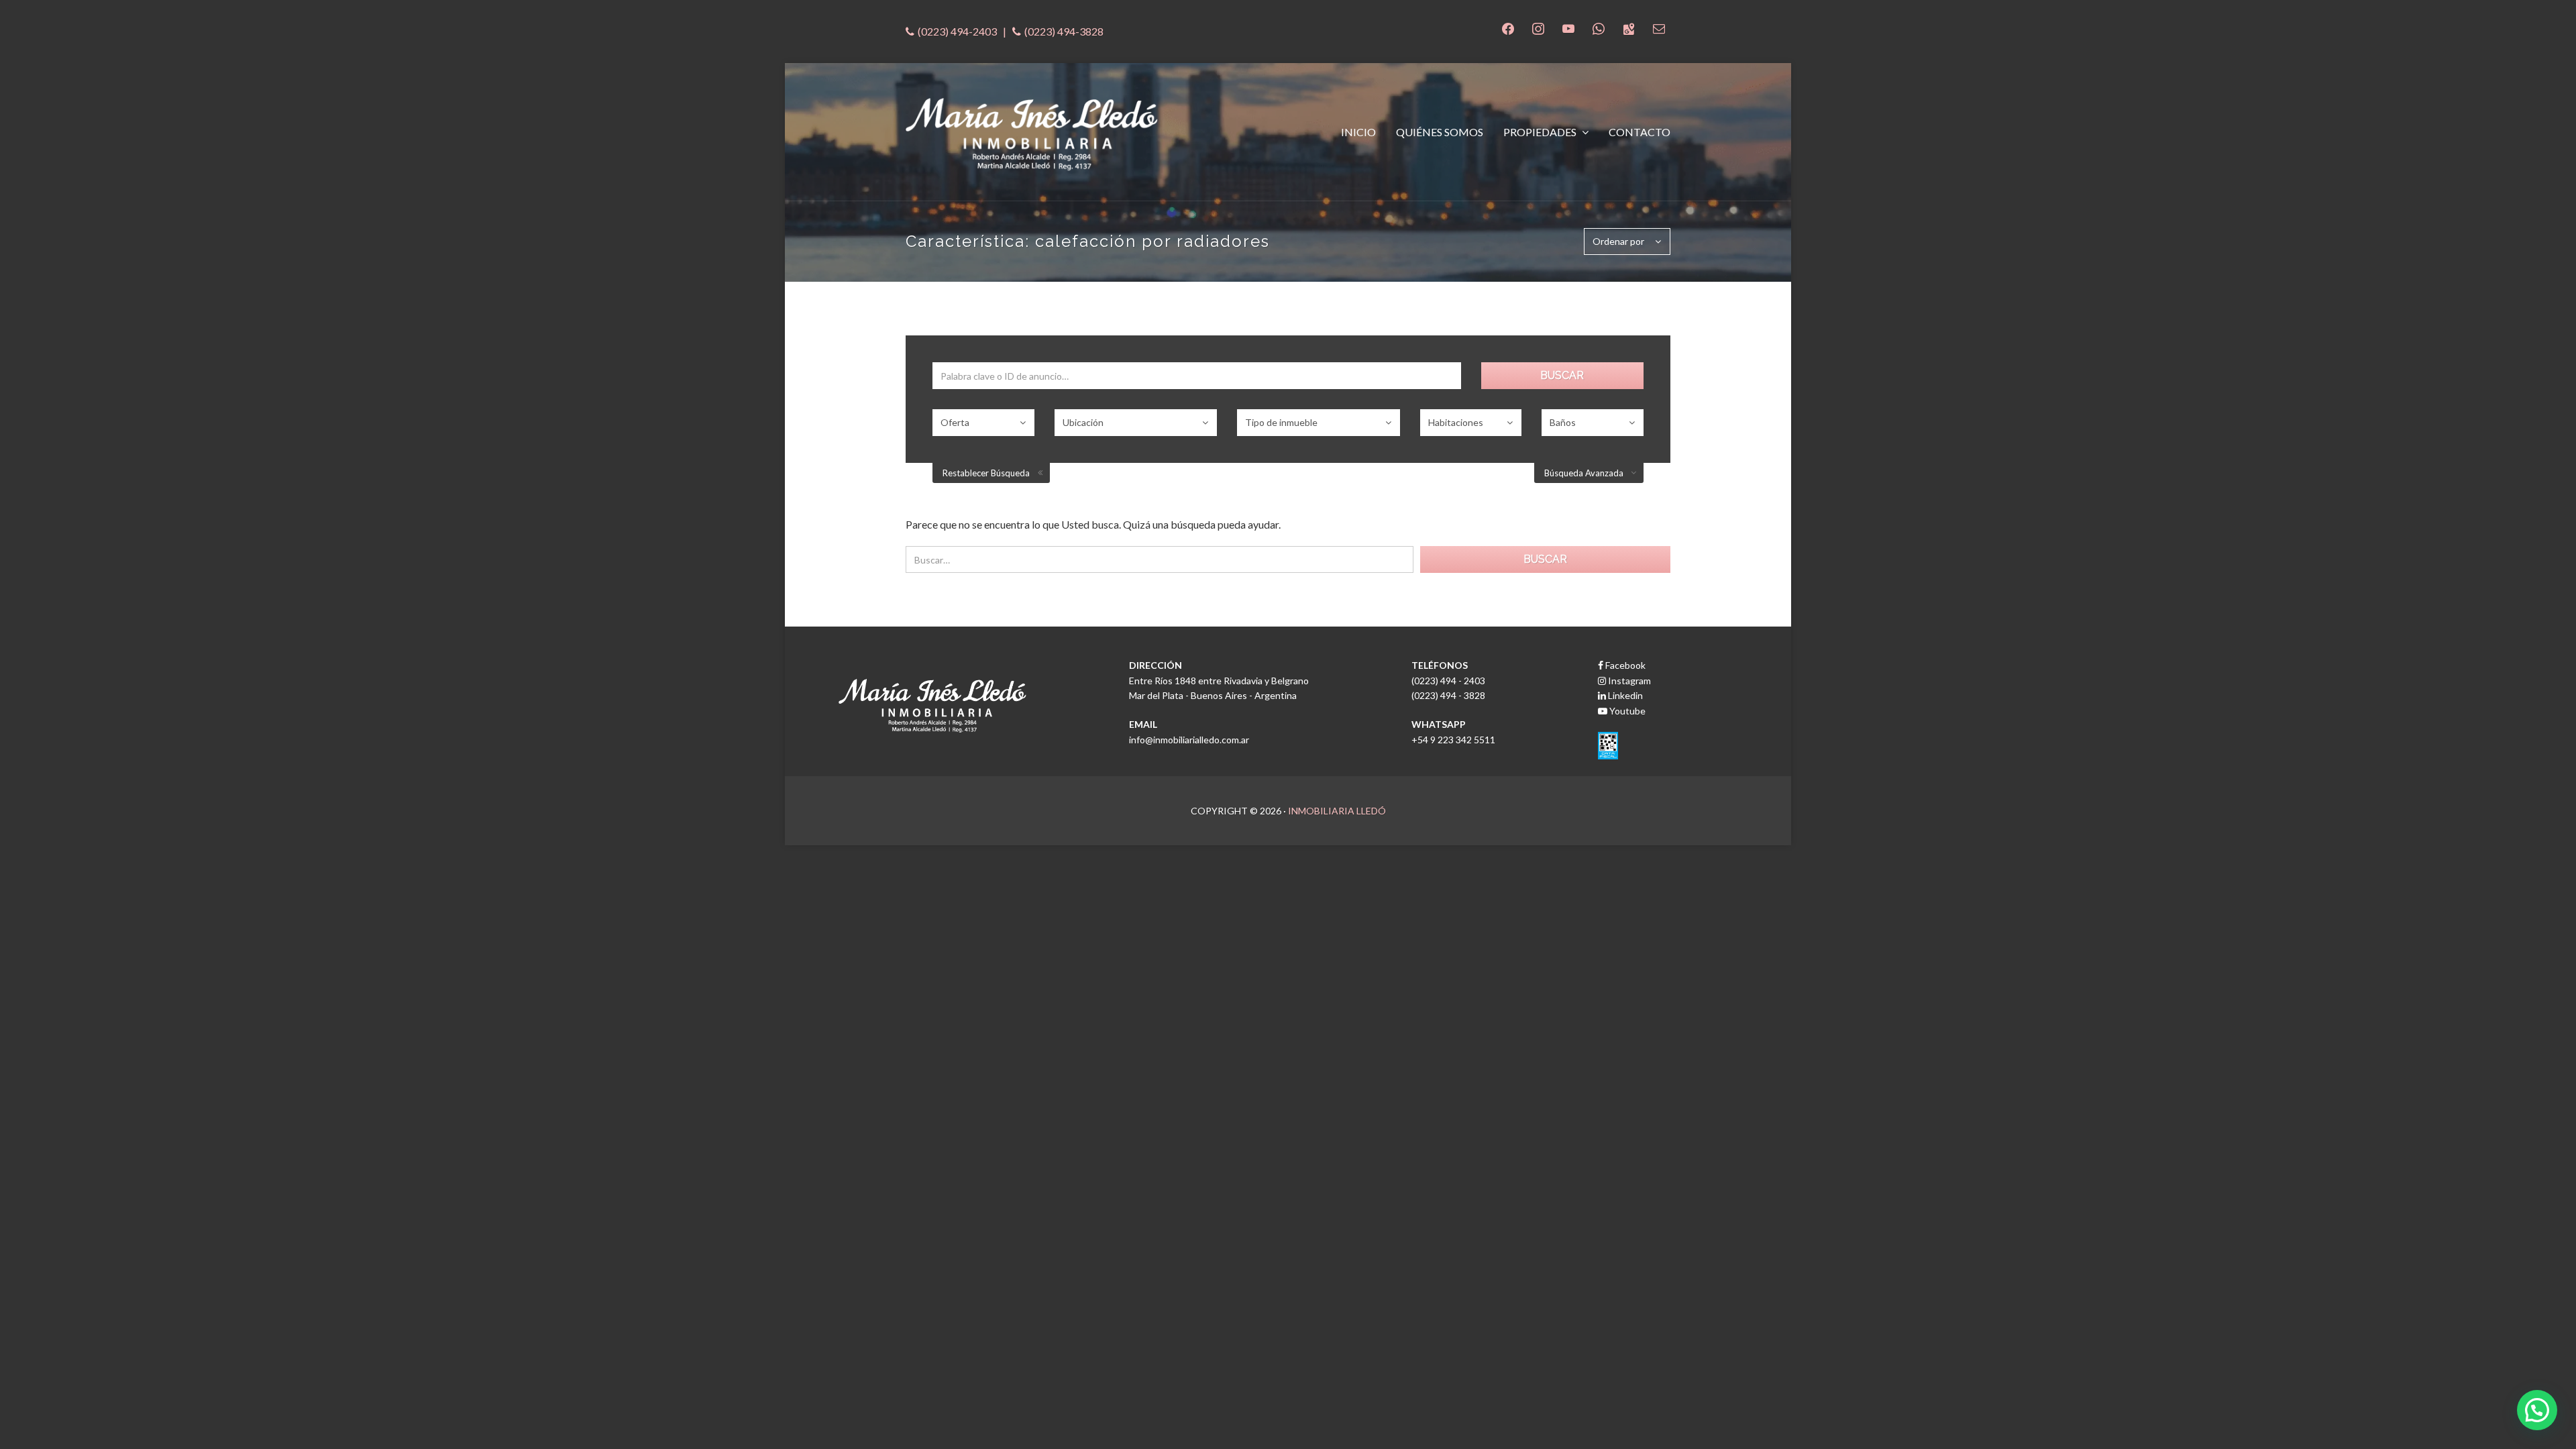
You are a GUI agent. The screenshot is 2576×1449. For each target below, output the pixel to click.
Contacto (1640, 132)
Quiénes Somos (1440, 132)
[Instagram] (1538, 27)
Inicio (1358, 132)
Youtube (1626, 711)
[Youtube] (1568, 27)
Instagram (1628, 681)
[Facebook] (1508, 27)
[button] (2537, 1410)
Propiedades (1541, 132)
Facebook (1624, 665)
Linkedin (1624, 695)
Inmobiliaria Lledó (1337, 811)
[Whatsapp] (1599, 27)
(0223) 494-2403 (957, 31)
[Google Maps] (1629, 27)
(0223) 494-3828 (1064, 31)
